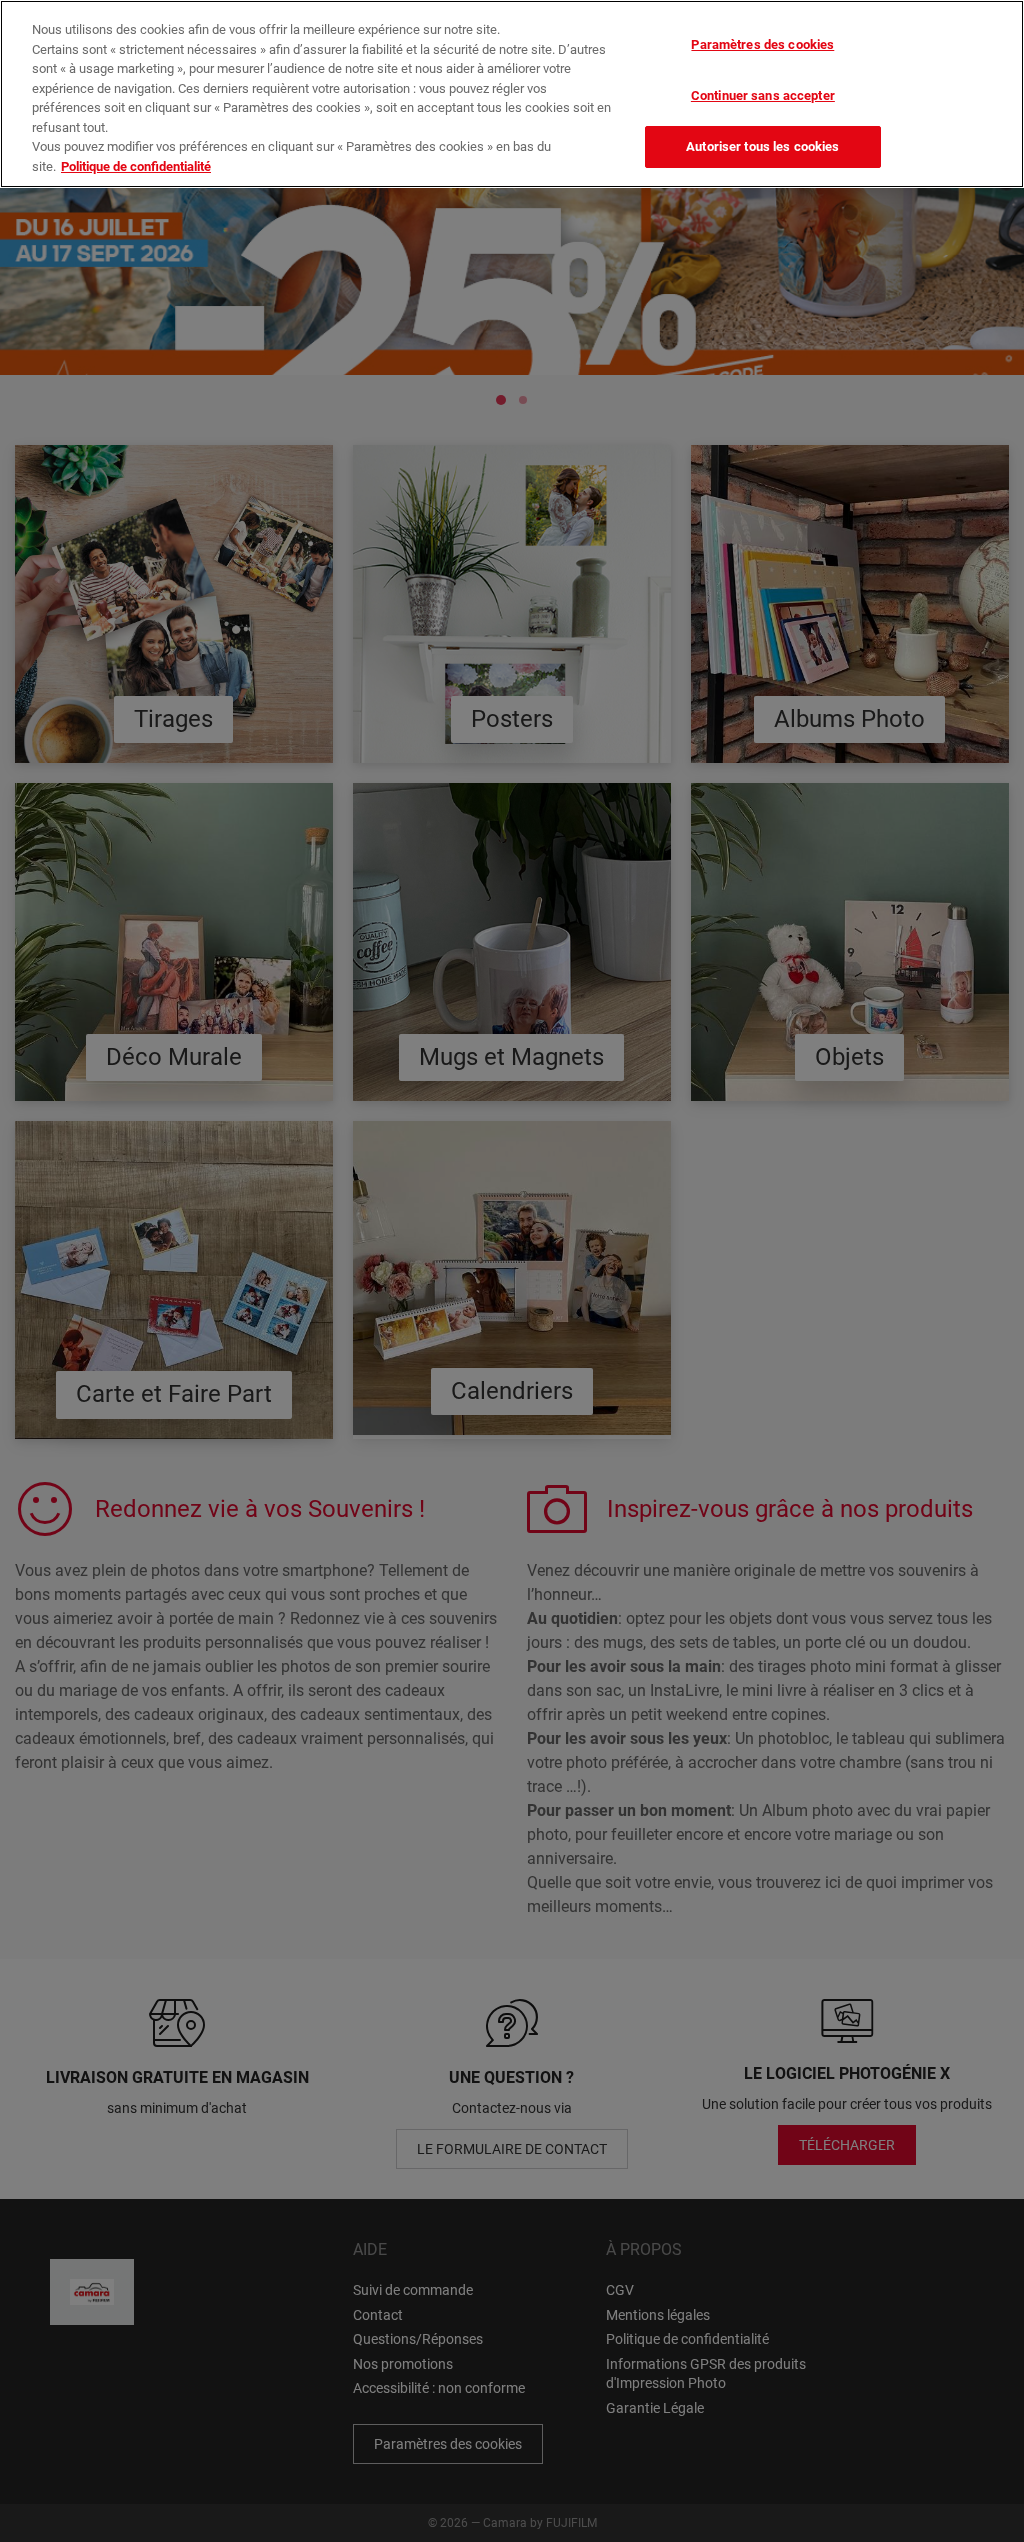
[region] (512, 94)
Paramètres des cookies (762, 44)
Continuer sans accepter (763, 95)
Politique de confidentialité (136, 166)
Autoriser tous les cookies (762, 146)
